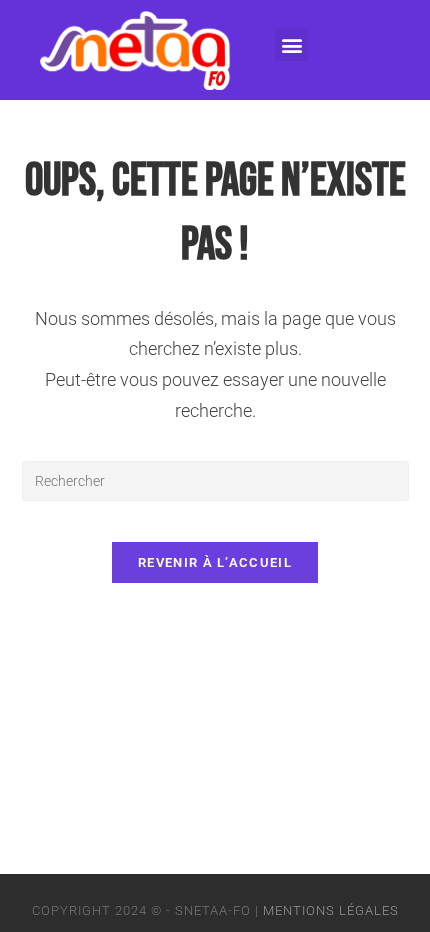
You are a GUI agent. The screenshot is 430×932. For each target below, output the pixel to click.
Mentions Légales (331, 910)
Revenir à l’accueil (215, 562)
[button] (291, 44)
